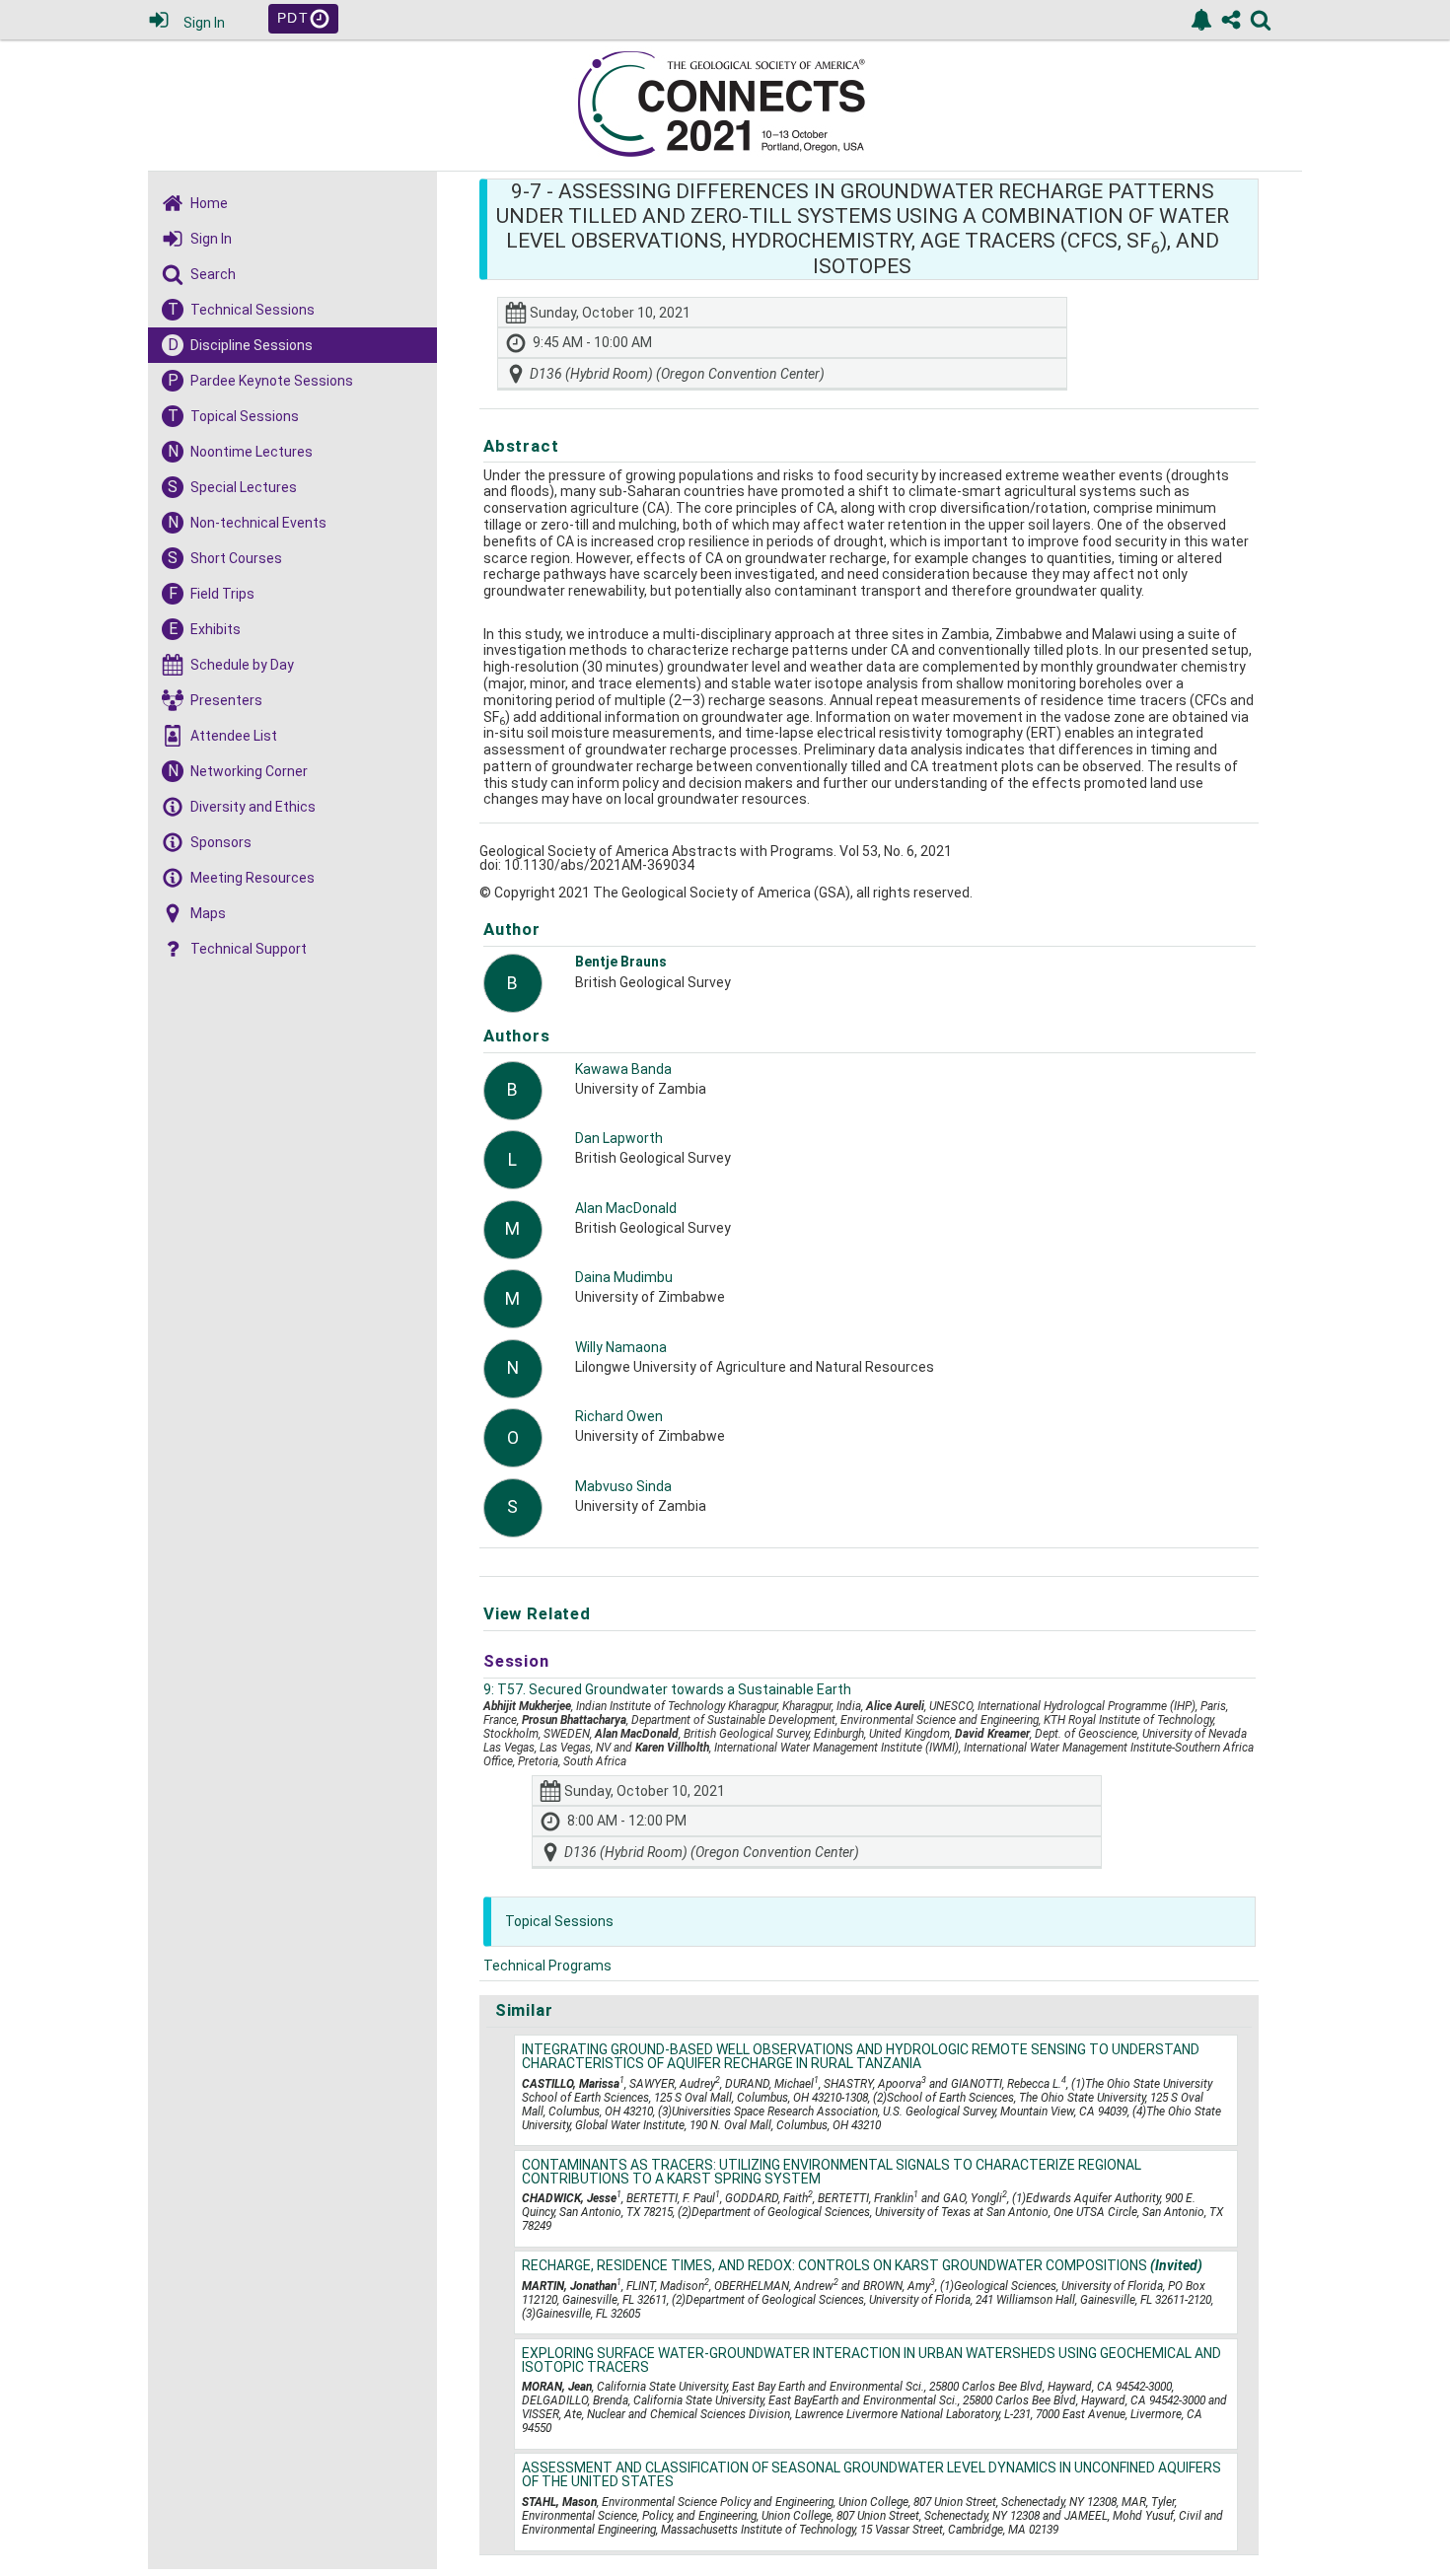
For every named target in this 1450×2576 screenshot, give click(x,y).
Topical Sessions (559, 1921)
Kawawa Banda (623, 1069)
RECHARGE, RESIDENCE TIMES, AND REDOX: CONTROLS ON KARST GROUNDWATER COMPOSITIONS (862, 2265)
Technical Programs (547, 1966)
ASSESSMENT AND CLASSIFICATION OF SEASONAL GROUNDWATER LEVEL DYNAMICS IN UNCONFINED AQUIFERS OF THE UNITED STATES (871, 2474)
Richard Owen (619, 1416)
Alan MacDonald (626, 1208)
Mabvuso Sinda (623, 1486)
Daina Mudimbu (624, 1277)
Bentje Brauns (621, 962)
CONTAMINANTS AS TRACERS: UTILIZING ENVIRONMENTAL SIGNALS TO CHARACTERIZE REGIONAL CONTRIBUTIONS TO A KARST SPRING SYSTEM (832, 2172)
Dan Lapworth (619, 1138)
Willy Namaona (621, 1347)
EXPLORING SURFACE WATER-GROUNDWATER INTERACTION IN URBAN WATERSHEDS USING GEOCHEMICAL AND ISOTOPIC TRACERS (871, 2360)
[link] (1201, 20)
